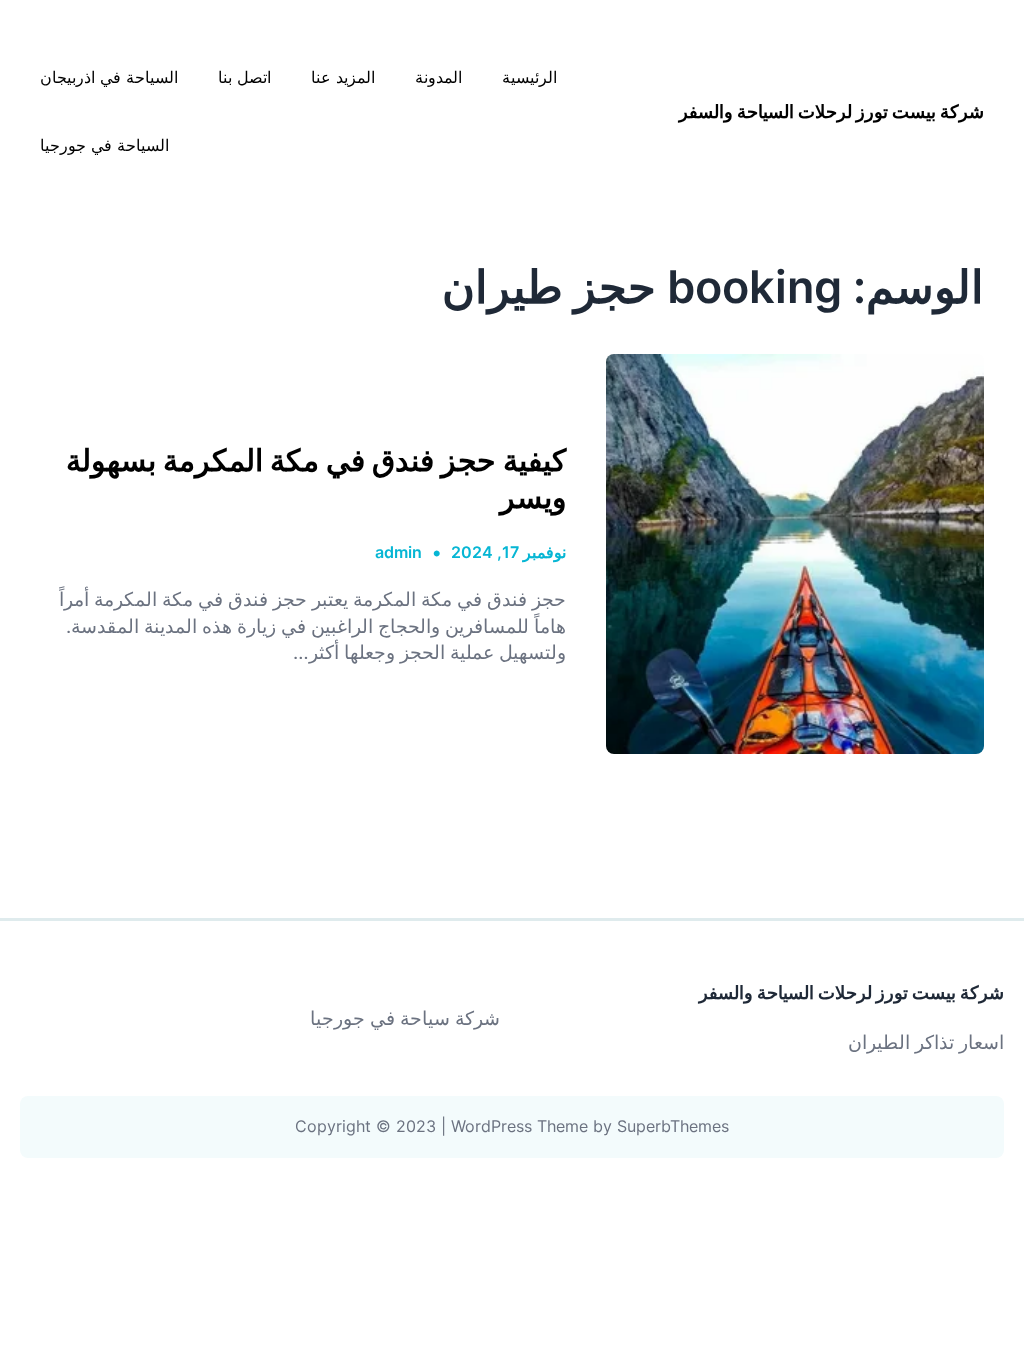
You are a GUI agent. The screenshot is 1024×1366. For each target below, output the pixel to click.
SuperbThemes (673, 1126)
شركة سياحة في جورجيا (405, 1018)
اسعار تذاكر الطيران (926, 1042)
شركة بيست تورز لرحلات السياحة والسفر (831, 111)
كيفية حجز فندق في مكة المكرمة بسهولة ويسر (316, 478)
